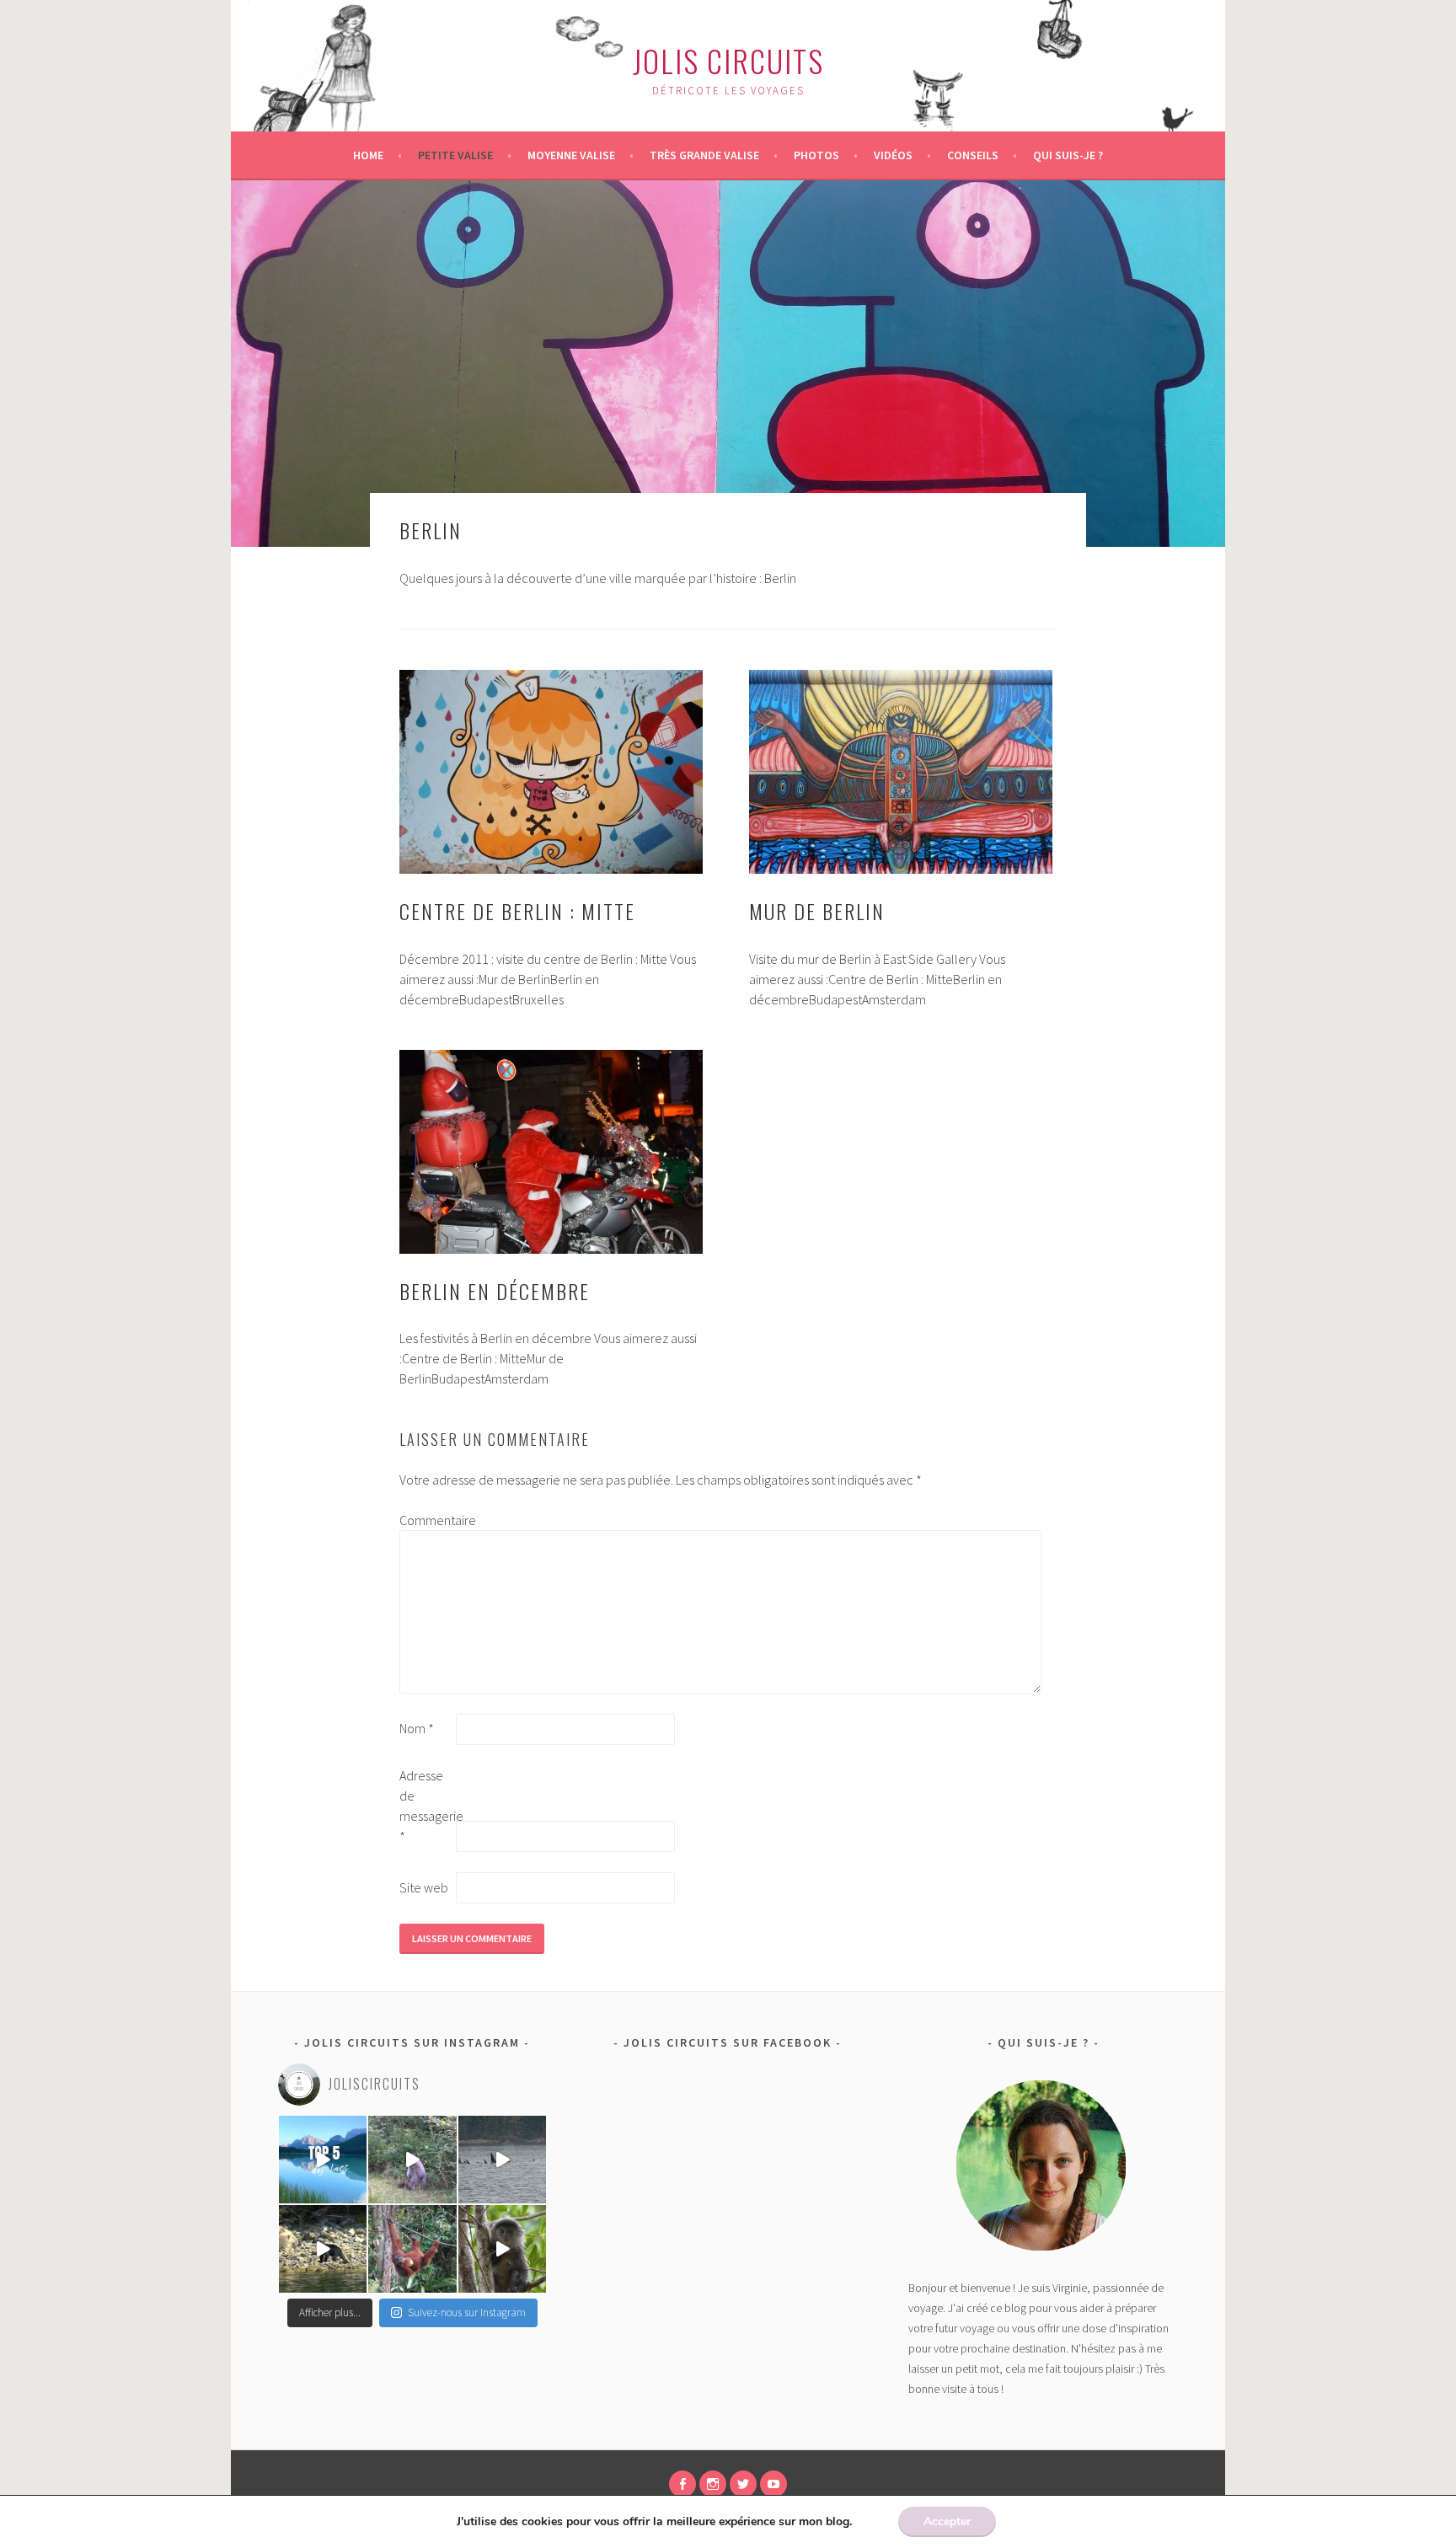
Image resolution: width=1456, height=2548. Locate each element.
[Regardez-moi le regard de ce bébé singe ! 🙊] (502, 2249)
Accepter (947, 2521)
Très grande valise (704, 155)
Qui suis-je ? (1068, 155)
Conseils (973, 155)
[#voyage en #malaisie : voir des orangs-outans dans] (412, 2249)
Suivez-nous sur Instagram (467, 2312)
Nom (417, 1728)
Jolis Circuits (728, 60)
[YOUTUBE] (773, 2484)
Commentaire (426, 1520)
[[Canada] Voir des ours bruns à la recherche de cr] (323, 2249)
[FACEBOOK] (682, 2484)
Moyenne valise (571, 155)
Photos (816, 155)
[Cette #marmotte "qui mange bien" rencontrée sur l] (412, 2160)
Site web (424, 1887)
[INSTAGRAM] (713, 2484)
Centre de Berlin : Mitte (517, 911)
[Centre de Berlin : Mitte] (551, 772)
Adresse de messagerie (426, 1806)
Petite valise (455, 155)
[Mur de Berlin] (901, 772)
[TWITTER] (743, 2484)
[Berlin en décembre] (551, 1152)
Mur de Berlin (817, 911)
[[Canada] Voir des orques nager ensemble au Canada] (502, 2160)
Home (368, 155)
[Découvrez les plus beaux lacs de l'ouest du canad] (323, 2160)
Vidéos (893, 155)
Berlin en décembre (495, 1291)
